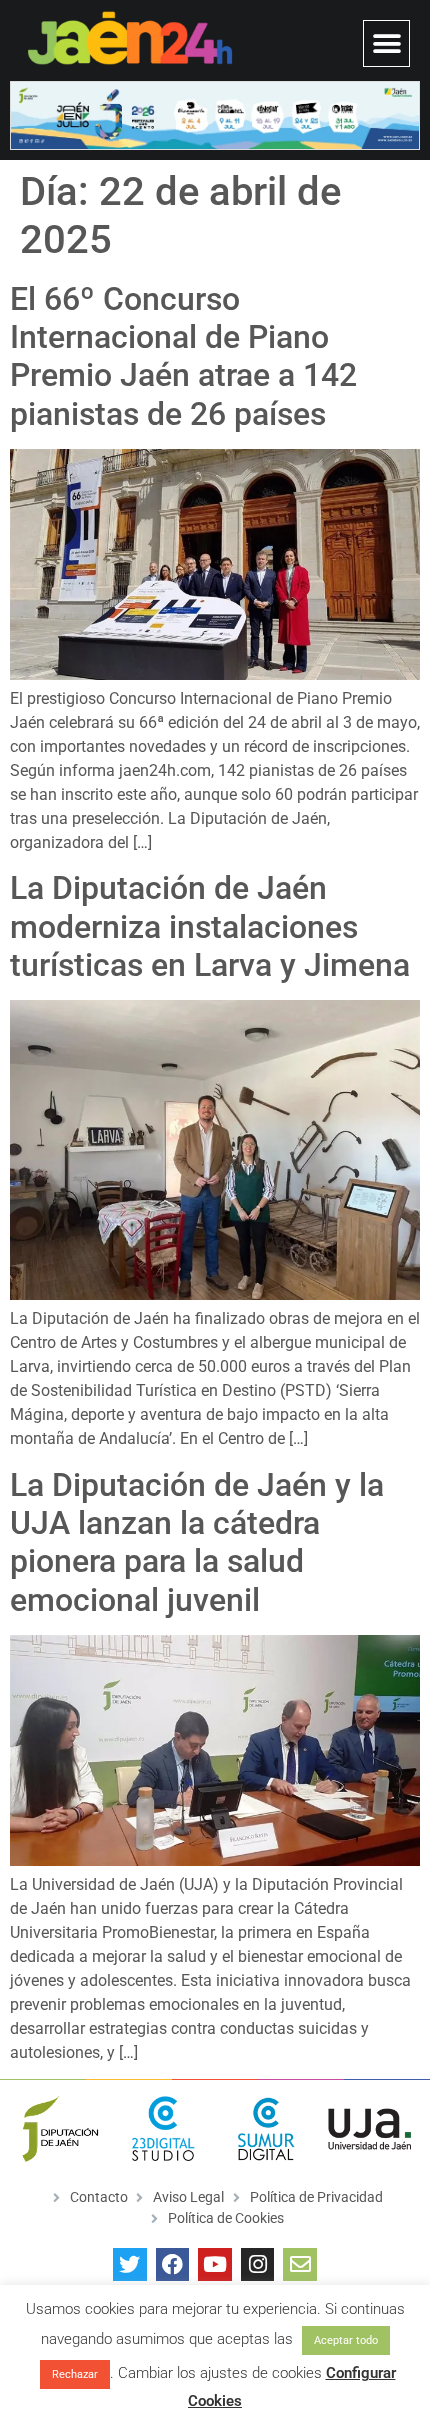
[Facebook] (173, 2265)
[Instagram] (258, 2265)
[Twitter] (130, 2265)
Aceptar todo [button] (346, 2340)
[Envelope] (300, 2265)
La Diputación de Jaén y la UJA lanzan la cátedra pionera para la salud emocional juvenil (197, 1542)
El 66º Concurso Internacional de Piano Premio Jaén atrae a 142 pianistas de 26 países (183, 356)
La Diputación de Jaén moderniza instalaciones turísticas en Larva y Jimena (210, 926)
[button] (386, 43)
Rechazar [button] (75, 2374)
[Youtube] (215, 2265)
